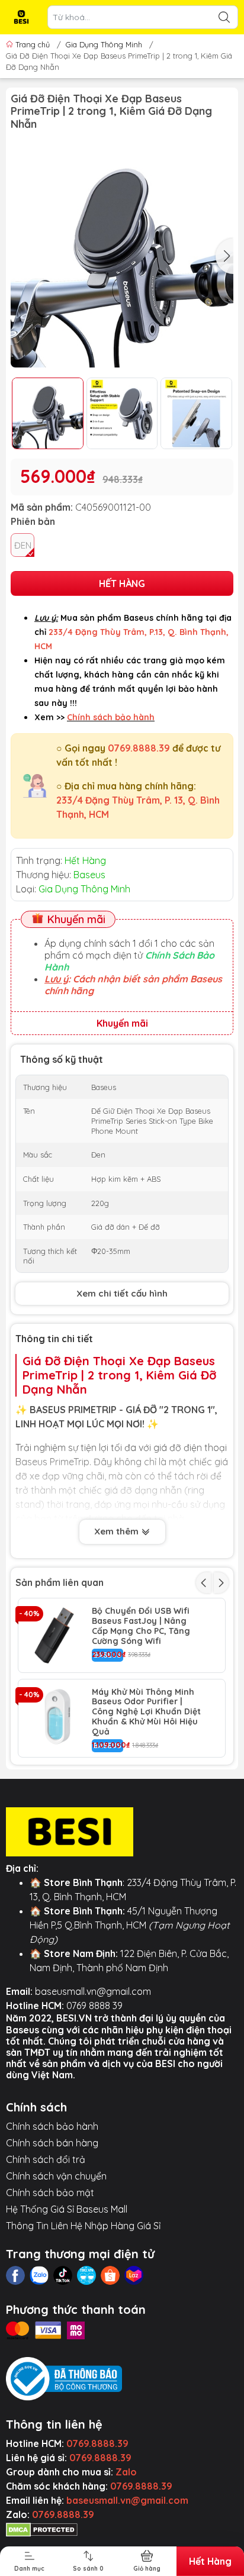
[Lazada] (134, 2275)
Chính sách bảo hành (52, 2126)
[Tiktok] (63, 2275)
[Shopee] (110, 2275)
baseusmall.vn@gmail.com (93, 1991)
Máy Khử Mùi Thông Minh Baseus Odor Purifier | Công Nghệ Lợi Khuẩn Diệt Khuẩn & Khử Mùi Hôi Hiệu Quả (146, 1712)
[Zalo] (39, 2275)
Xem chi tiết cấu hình (122, 1293)
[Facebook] (15, 2275)
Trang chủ (33, 44)
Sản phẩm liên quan (60, 1582)
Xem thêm (118, 1531)
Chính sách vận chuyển (56, 2176)
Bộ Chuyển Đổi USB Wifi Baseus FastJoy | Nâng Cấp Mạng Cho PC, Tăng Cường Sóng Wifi (141, 1626)
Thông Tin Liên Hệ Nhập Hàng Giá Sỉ (83, 2226)
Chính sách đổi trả (46, 2159)
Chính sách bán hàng (52, 2143)
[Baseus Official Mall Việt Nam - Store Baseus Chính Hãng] (21, 17)
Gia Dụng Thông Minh (104, 44)
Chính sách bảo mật (50, 2193)
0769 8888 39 (94, 2006)
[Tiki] (86, 2275)
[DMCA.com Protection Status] (42, 2529)
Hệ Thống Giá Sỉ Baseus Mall (67, 2209)
